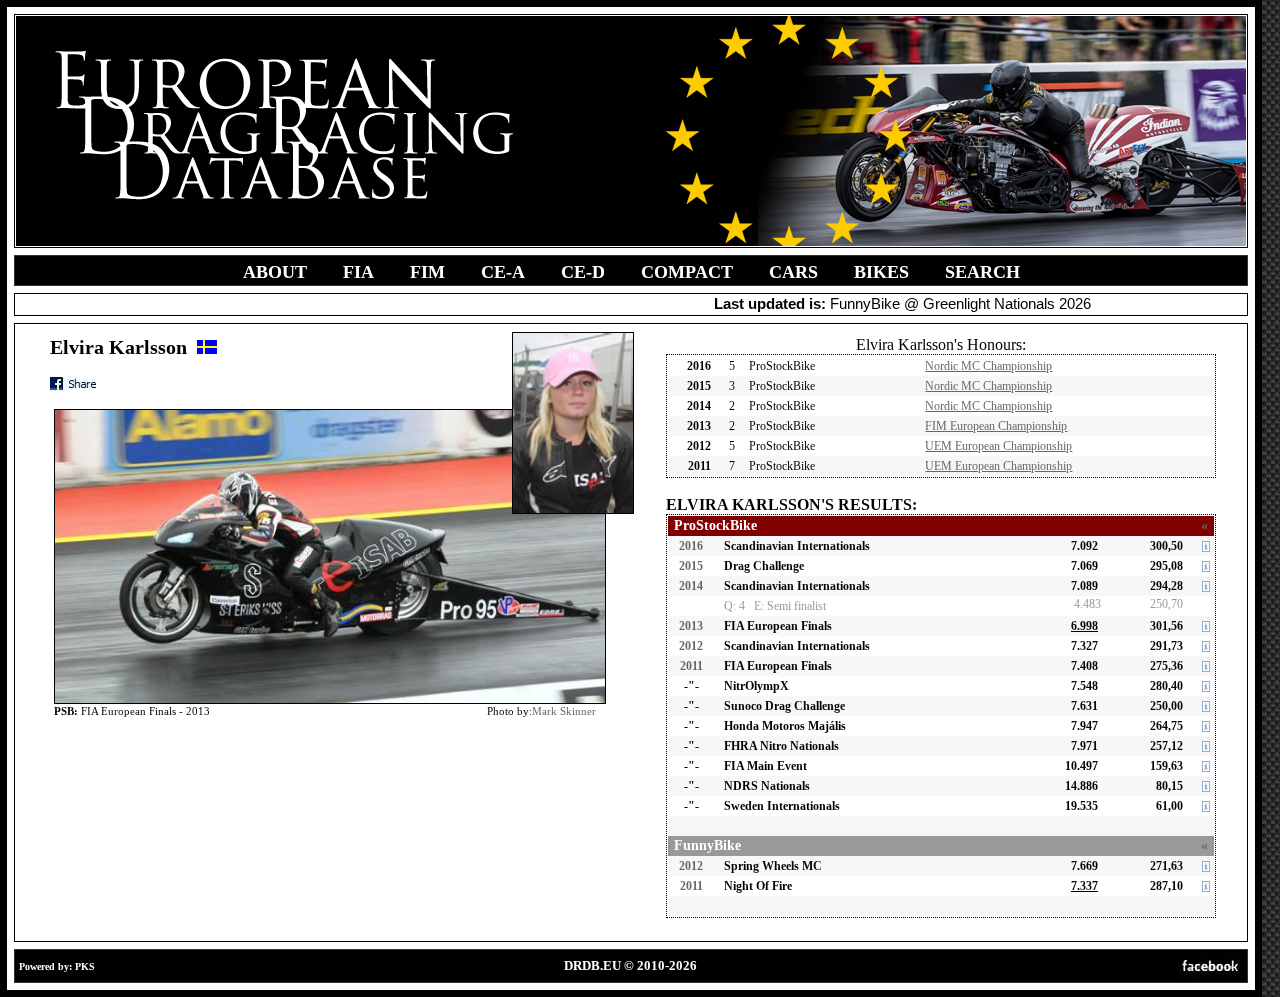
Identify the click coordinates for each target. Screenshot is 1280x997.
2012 (691, 646)
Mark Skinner (564, 711)
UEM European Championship (998, 446)
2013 (691, 626)
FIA (358, 272)
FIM (427, 272)
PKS (85, 966)
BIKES (881, 272)
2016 (691, 546)
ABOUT (275, 272)
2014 (691, 586)
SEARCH (982, 272)
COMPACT (687, 272)
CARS (793, 272)
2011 (691, 666)
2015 (691, 566)
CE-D (583, 272)
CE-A (503, 272)
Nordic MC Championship (988, 366)
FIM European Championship (996, 426)
